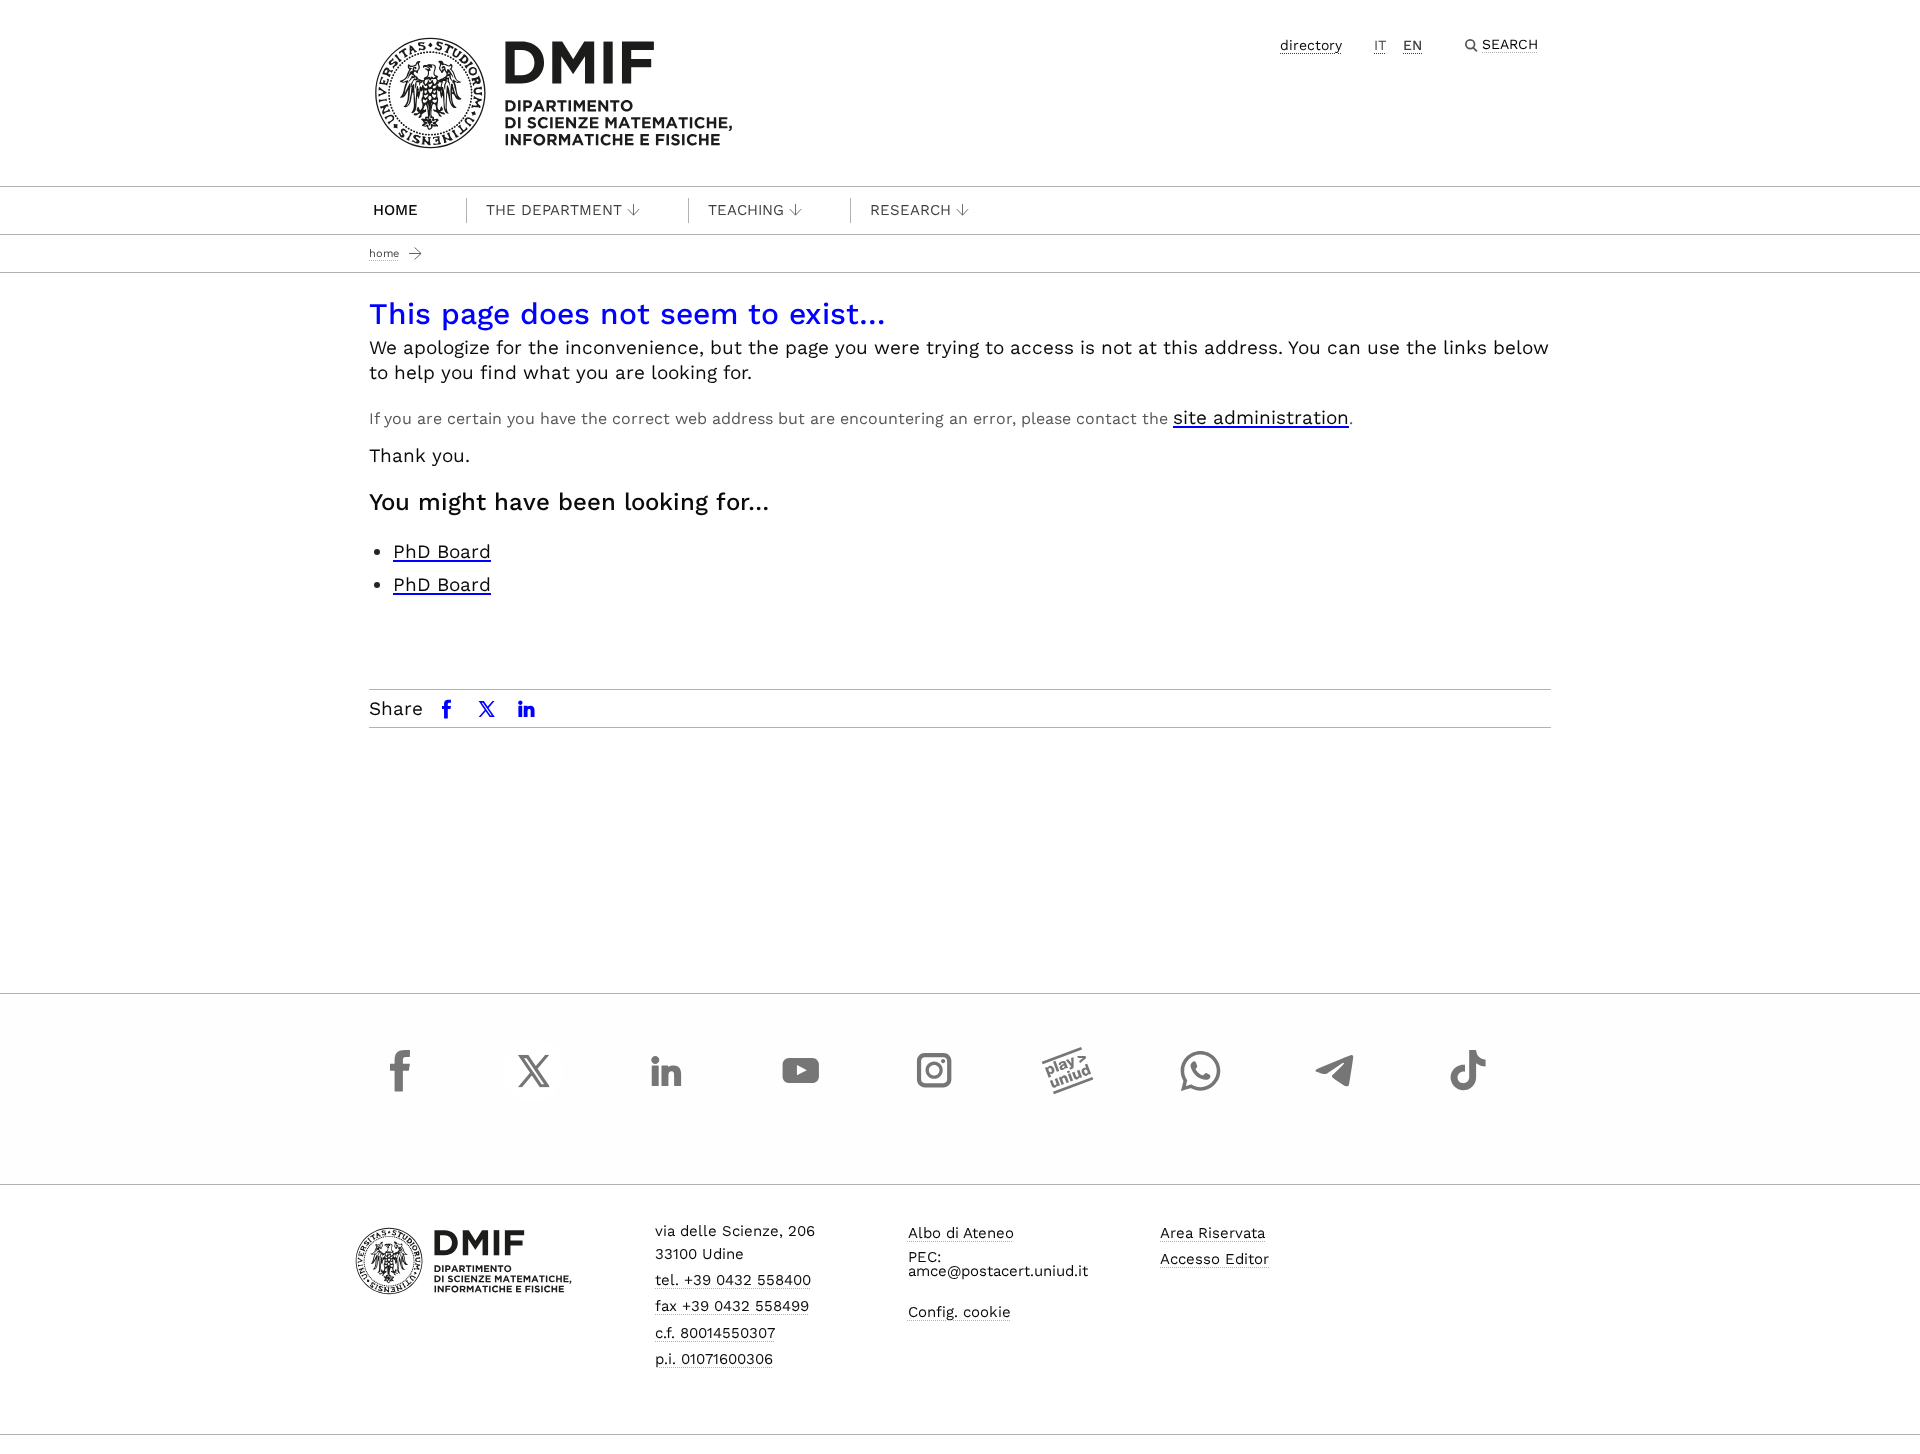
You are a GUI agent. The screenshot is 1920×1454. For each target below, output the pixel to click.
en (1412, 45)
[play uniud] (1068, 1089)
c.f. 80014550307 (715, 1333)
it (1380, 45)
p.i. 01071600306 (714, 1359)
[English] (553, 91)
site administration (1261, 417)
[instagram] (934, 1089)
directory (1311, 45)
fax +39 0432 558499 (732, 1306)
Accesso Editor (1214, 1259)
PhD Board (442, 551)
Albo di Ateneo (961, 1233)
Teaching (746, 210)
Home (395, 210)
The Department (554, 210)
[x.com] (534, 1089)
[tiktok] (1468, 1089)
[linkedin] (667, 1089)
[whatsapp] (1201, 1089)
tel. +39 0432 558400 (733, 1280)
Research (910, 210)
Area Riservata (1212, 1233)
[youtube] (801, 1089)
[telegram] (1335, 1089)
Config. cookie (959, 1312)
